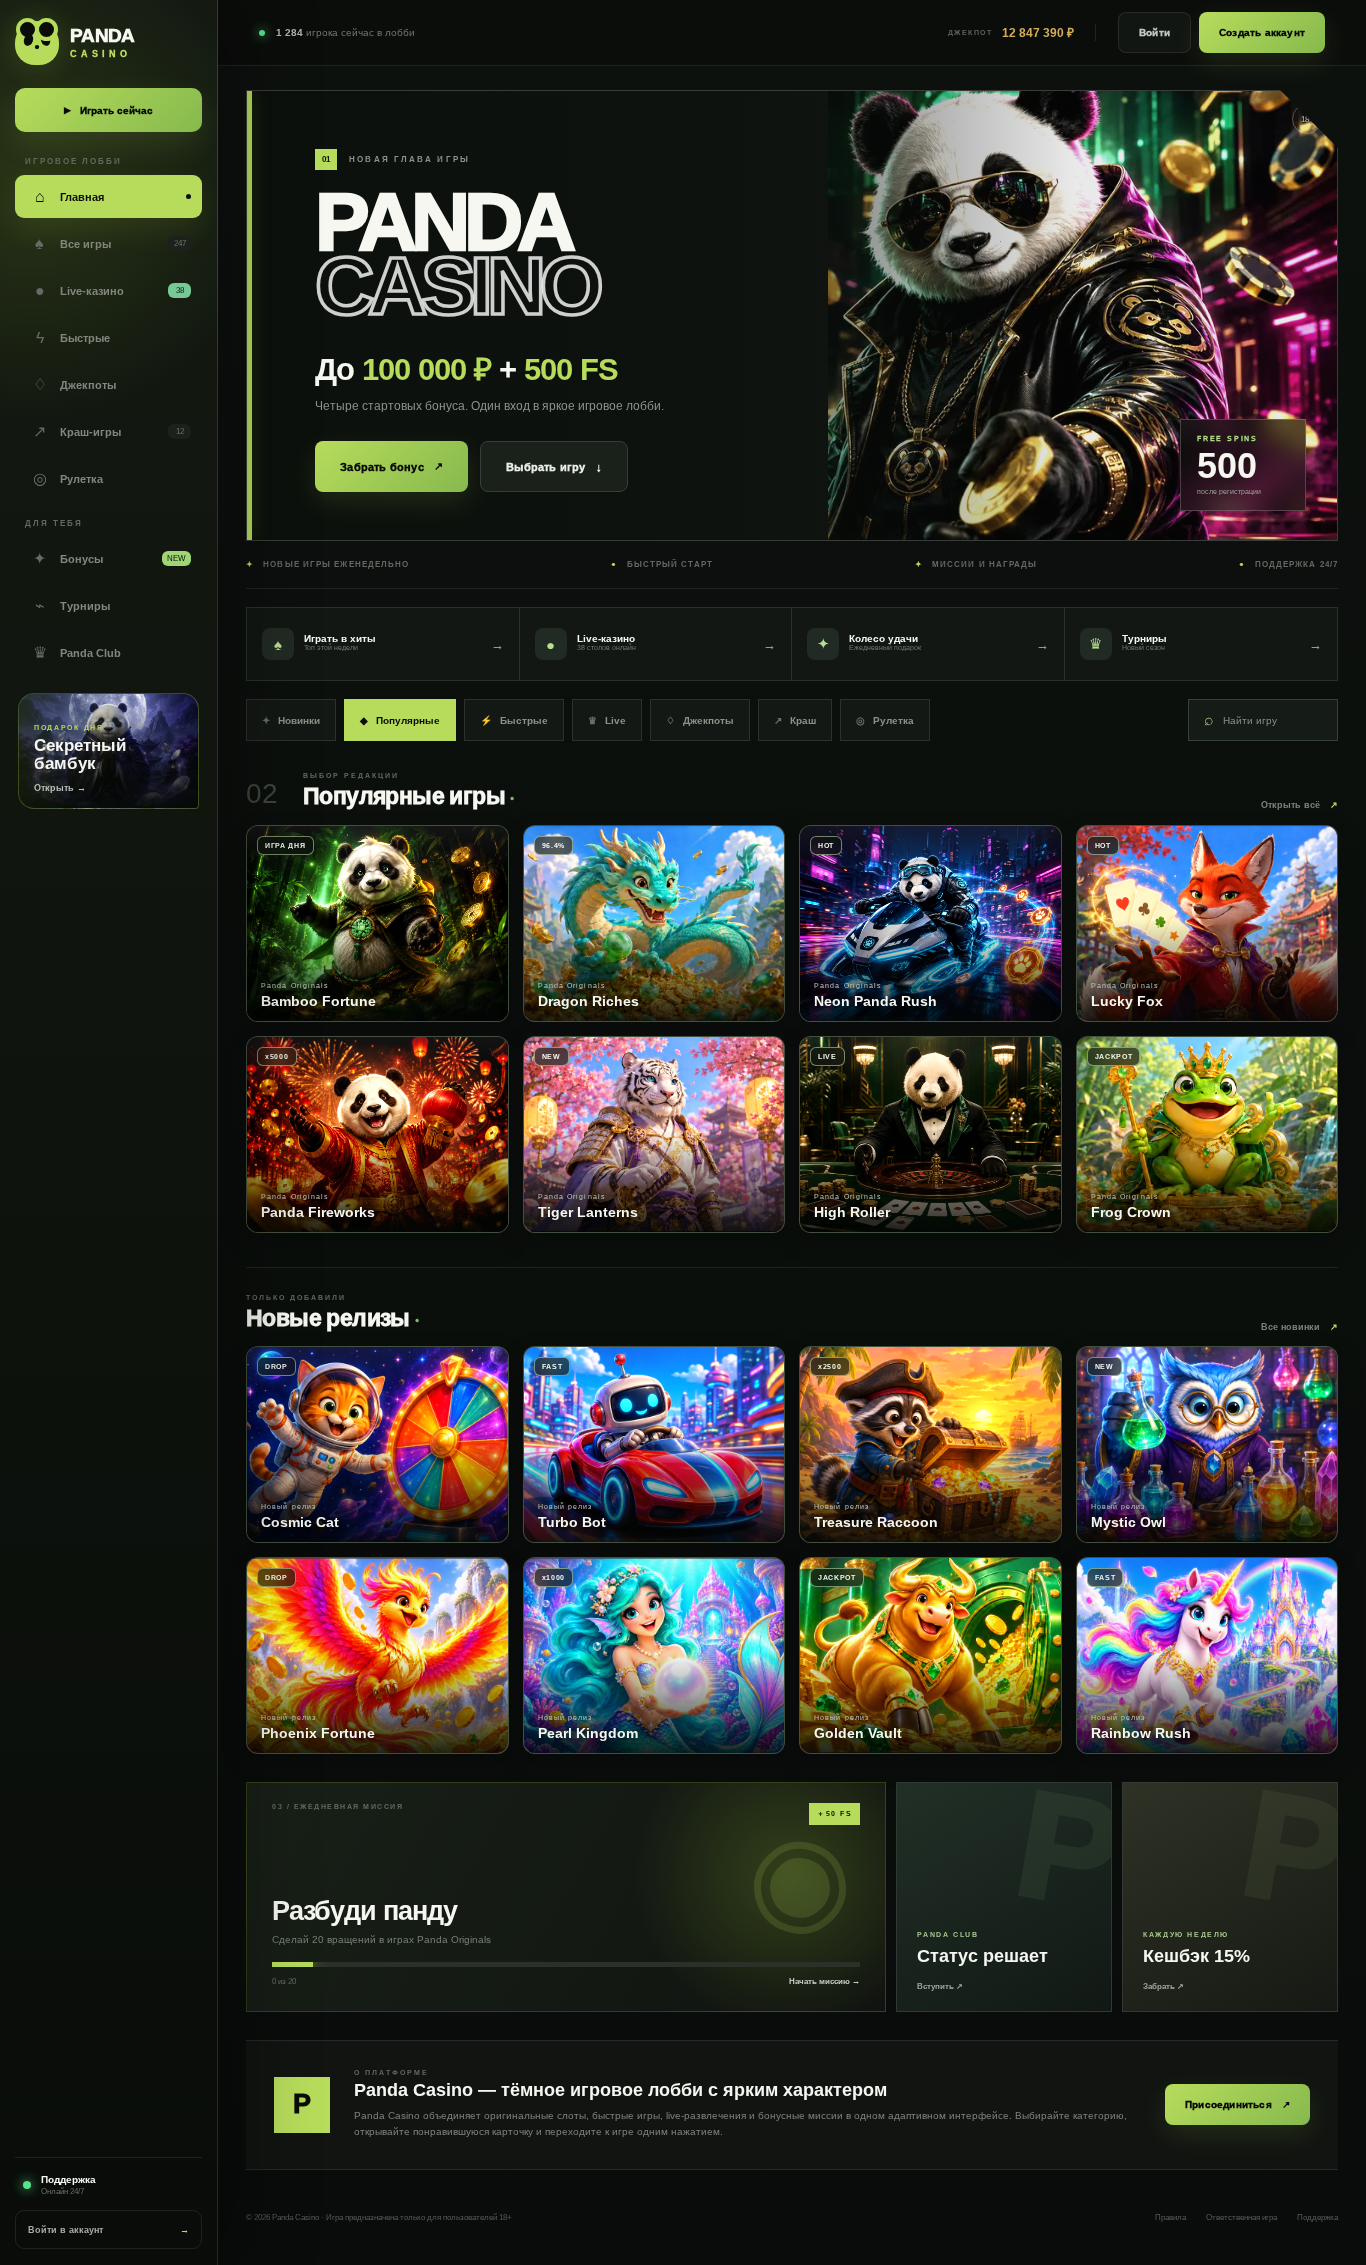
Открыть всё (1299, 805)
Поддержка (1317, 2217)
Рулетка (885, 720)
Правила (1170, 2217)
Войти (1154, 32)
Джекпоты (700, 720)
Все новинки (1299, 1327)
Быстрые (514, 720)
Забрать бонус (391, 466)
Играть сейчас (108, 110)
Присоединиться (1237, 2104)
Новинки (291, 720)
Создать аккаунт (1262, 32)
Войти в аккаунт (108, 2230)
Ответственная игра (1241, 2217)
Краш (795, 720)
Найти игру (1240, 719)
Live (607, 720)
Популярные (400, 720)
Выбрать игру (554, 467)
